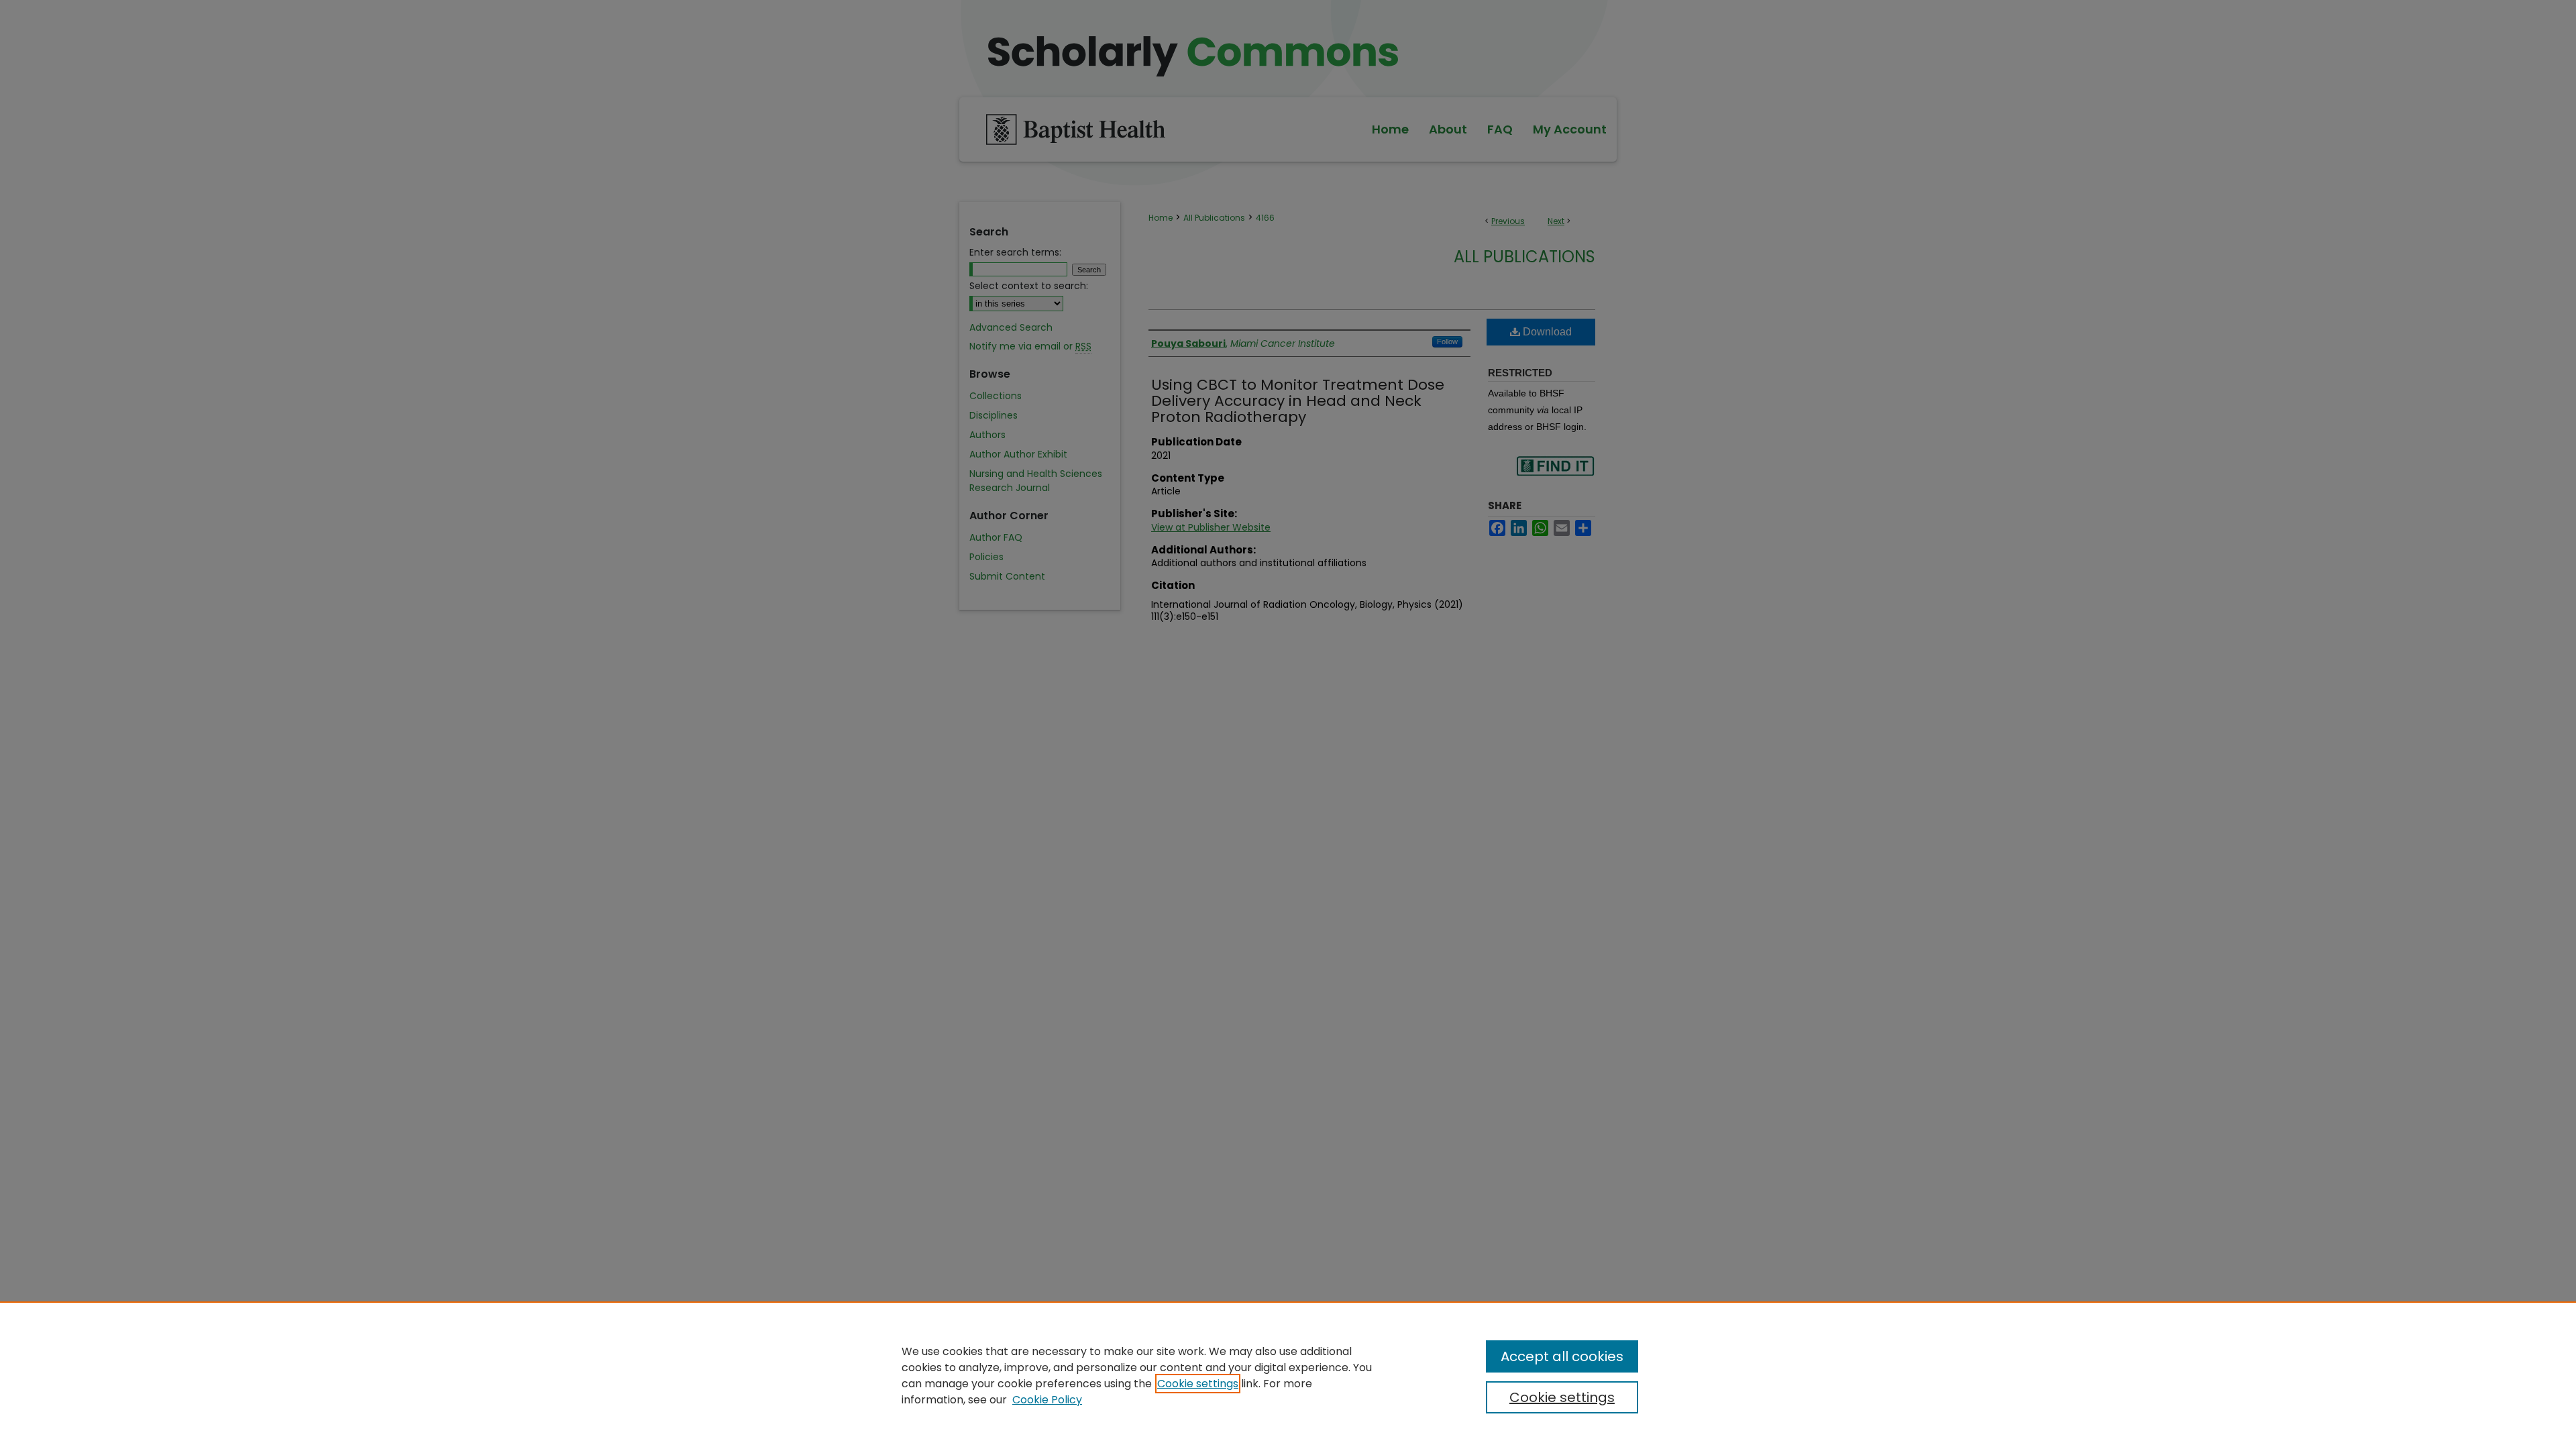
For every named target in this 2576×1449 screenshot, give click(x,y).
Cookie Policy (1047, 1400)
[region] (1288, 1375)
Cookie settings (1198, 1384)
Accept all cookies (1562, 1356)
